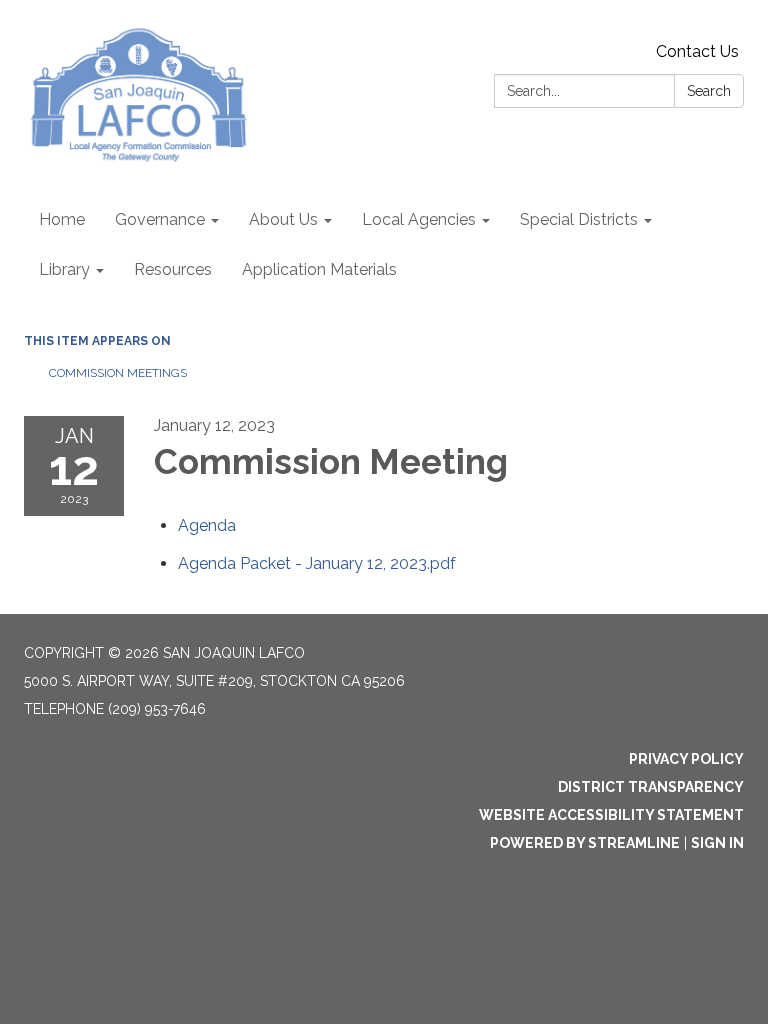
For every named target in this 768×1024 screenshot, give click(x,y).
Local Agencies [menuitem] (419, 219)
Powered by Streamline (585, 843)
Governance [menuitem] (160, 219)
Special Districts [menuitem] (579, 219)
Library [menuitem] (64, 269)
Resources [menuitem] (173, 269)
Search (709, 91)
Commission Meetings (118, 373)
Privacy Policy (686, 759)
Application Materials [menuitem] (319, 269)
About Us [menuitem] (283, 219)
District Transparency (651, 787)
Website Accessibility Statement (611, 815)
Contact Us (697, 51)
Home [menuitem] (62, 219)
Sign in (717, 843)
